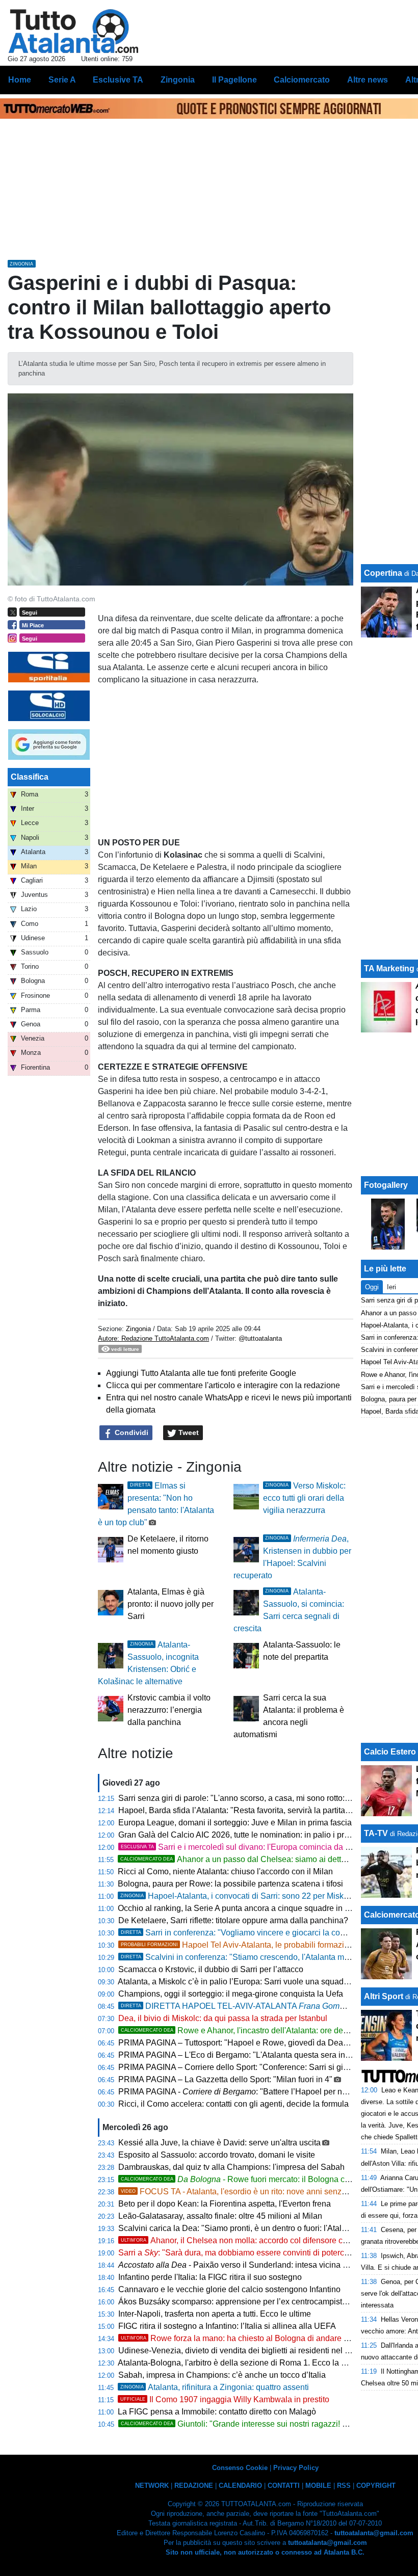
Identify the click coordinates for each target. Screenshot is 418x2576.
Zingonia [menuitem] (178, 80)
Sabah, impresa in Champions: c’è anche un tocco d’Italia (222, 2375)
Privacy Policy (296, 2468)
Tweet (188, 1432)
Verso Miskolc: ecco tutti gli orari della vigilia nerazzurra (304, 1498)
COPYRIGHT (376, 2486)
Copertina (383, 573)
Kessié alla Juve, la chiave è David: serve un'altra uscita (219, 2143)
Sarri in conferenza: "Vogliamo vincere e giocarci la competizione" (252, 1933)
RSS (344, 2486)
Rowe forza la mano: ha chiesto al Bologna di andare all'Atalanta (252, 2338)
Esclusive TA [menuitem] (118, 80)
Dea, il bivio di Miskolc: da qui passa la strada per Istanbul (223, 2018)
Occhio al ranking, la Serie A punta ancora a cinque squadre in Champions (252, 1908)
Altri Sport (384, 1996)
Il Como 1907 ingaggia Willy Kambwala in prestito (225, 2399)
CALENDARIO (240, 2486)
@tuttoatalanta (260, 1338)
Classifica (30, 777)
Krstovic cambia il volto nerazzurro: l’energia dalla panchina (169, 1710)
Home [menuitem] (20, 80)
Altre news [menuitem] (368, 80)
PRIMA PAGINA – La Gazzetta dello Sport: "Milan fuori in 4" (225, 2079)
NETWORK (152, 2486)
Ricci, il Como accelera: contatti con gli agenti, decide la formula (233, 2104)
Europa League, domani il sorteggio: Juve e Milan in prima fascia (235, 1823)
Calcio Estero (390, 1752)
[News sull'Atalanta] (73, 31)
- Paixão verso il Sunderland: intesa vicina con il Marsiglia (258, 2265)
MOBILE (318, 2486)
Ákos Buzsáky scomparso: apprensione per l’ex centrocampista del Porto (250, 2302)
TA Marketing (389, 968)
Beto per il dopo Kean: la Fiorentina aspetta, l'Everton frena (225, 2204)
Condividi (130, 1432)
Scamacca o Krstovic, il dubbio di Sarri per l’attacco (211, 1969)
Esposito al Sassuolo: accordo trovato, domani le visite (217, 2155)
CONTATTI (284, 2486)
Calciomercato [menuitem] (302, 80)
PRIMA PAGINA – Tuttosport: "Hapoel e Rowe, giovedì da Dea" (232, 2043)
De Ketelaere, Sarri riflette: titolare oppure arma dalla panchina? (233, 1920)
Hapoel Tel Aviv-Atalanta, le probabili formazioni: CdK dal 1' (259, 1945)
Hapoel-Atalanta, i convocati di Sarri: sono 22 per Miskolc (237, 1896)
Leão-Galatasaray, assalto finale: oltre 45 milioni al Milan (220, 2216)
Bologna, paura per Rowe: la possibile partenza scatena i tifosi (230, 1884)
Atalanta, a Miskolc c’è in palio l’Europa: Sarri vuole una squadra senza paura (258, 1982)
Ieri (391, 1287)
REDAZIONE (194, 2486)
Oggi (372, 1287)
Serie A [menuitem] (62, 80)
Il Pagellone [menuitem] (234, 80)
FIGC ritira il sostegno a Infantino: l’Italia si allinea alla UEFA (227, 2326)
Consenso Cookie (240, 2468)
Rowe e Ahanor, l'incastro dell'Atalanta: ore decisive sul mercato (264, 2030)
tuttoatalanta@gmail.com (374, 2533)
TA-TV (377, 1833)
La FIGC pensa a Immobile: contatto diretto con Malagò (217, 2412)
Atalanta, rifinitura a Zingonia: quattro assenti (215, 2387)
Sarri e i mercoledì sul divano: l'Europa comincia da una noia (249, 1847)
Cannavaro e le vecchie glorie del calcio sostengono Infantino (229, 2289)
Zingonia (138, 1329)
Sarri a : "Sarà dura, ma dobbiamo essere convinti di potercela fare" (246, 2253)
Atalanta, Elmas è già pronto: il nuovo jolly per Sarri (171, 1604)
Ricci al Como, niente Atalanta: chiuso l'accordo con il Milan (225, 1871)
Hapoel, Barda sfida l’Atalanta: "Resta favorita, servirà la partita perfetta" (248, 1810)
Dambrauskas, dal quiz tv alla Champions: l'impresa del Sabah (231, 2167)
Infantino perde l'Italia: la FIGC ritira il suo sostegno (210, 2277)
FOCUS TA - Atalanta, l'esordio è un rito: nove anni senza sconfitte (250, 2192)
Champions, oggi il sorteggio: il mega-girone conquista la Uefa (231, 1994)
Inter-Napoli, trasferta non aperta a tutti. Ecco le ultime (215, 2314)
